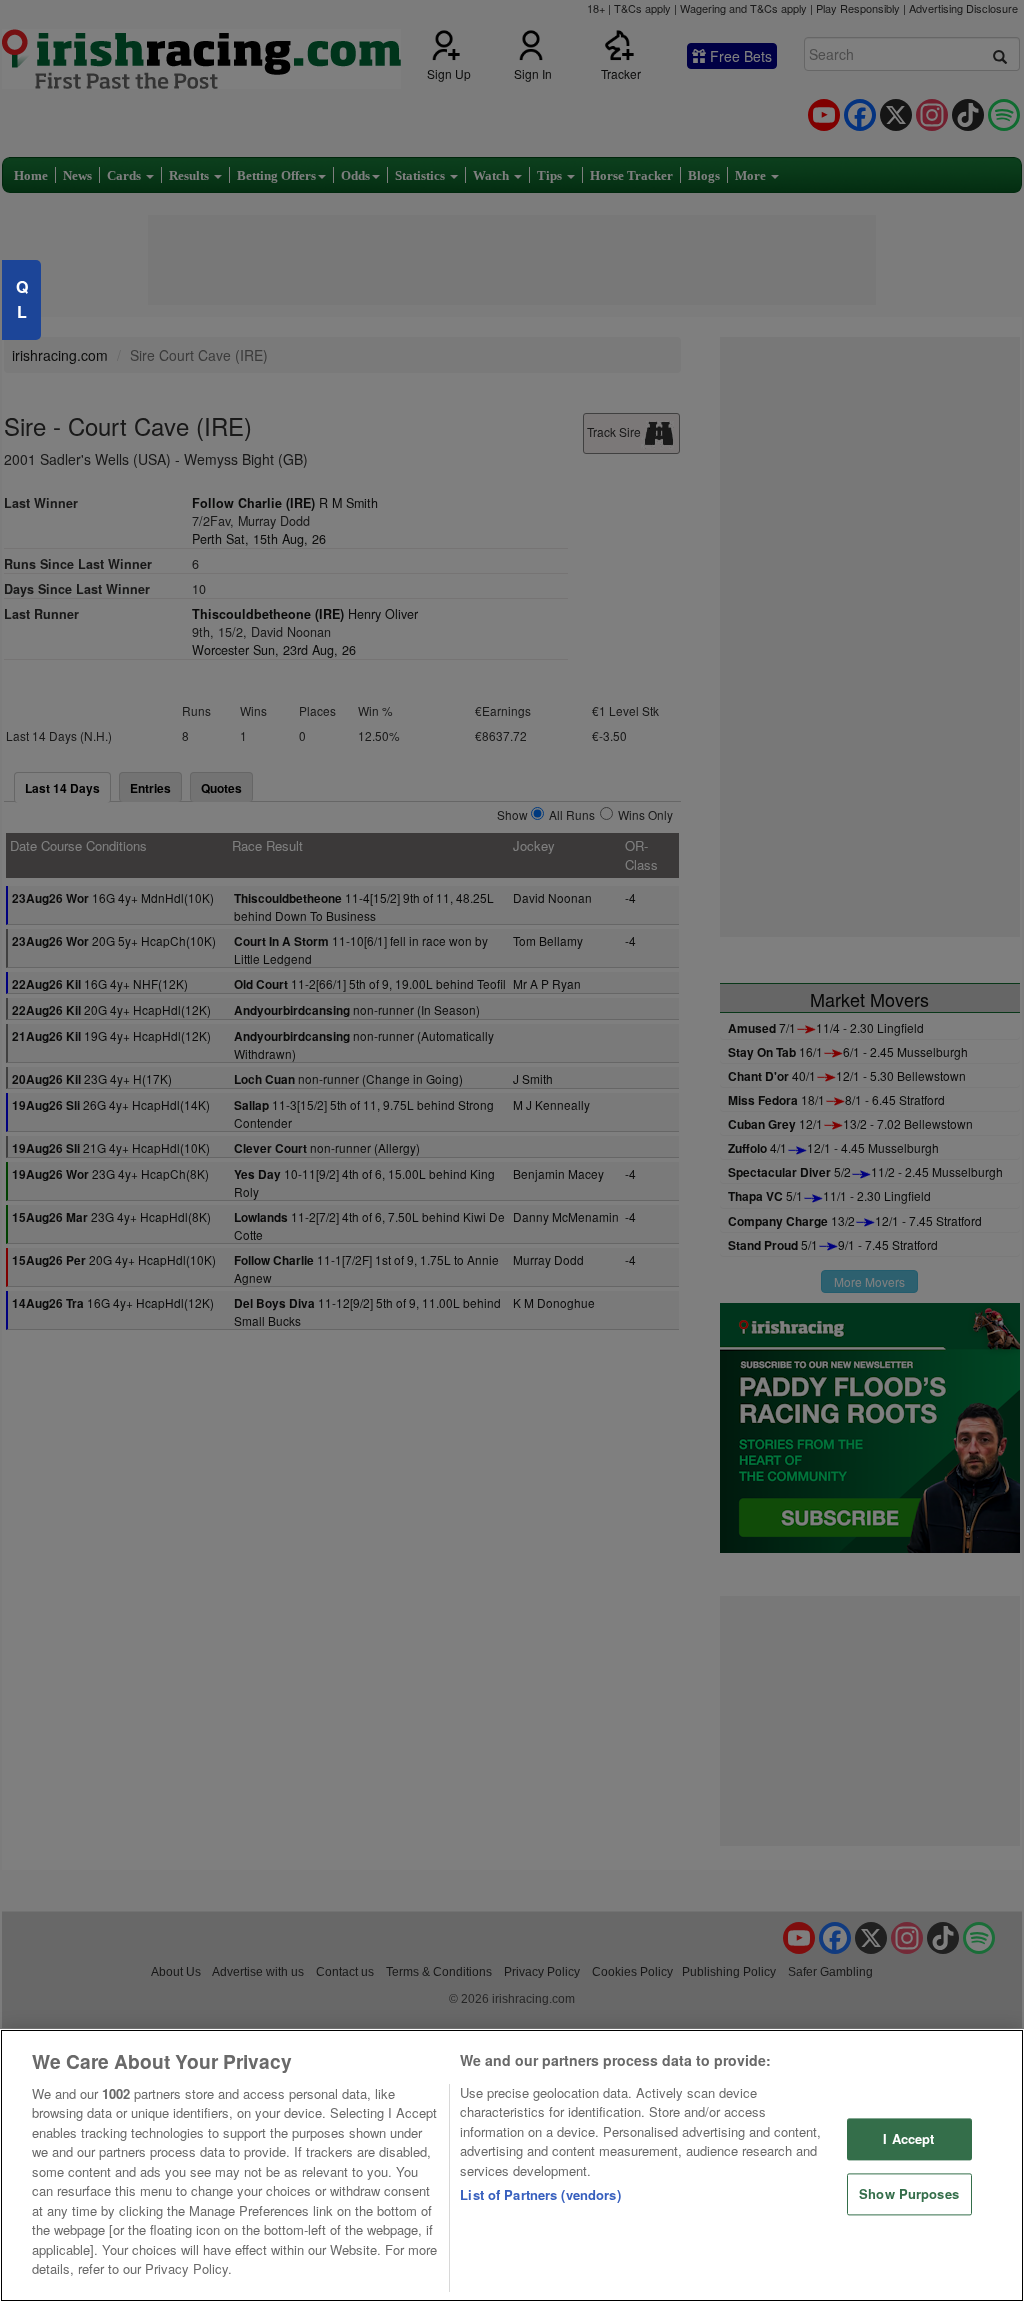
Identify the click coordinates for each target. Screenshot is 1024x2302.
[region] (512, 2165)
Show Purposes (909, 2193)
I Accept (908, 2139)
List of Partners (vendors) (540, 2194)
